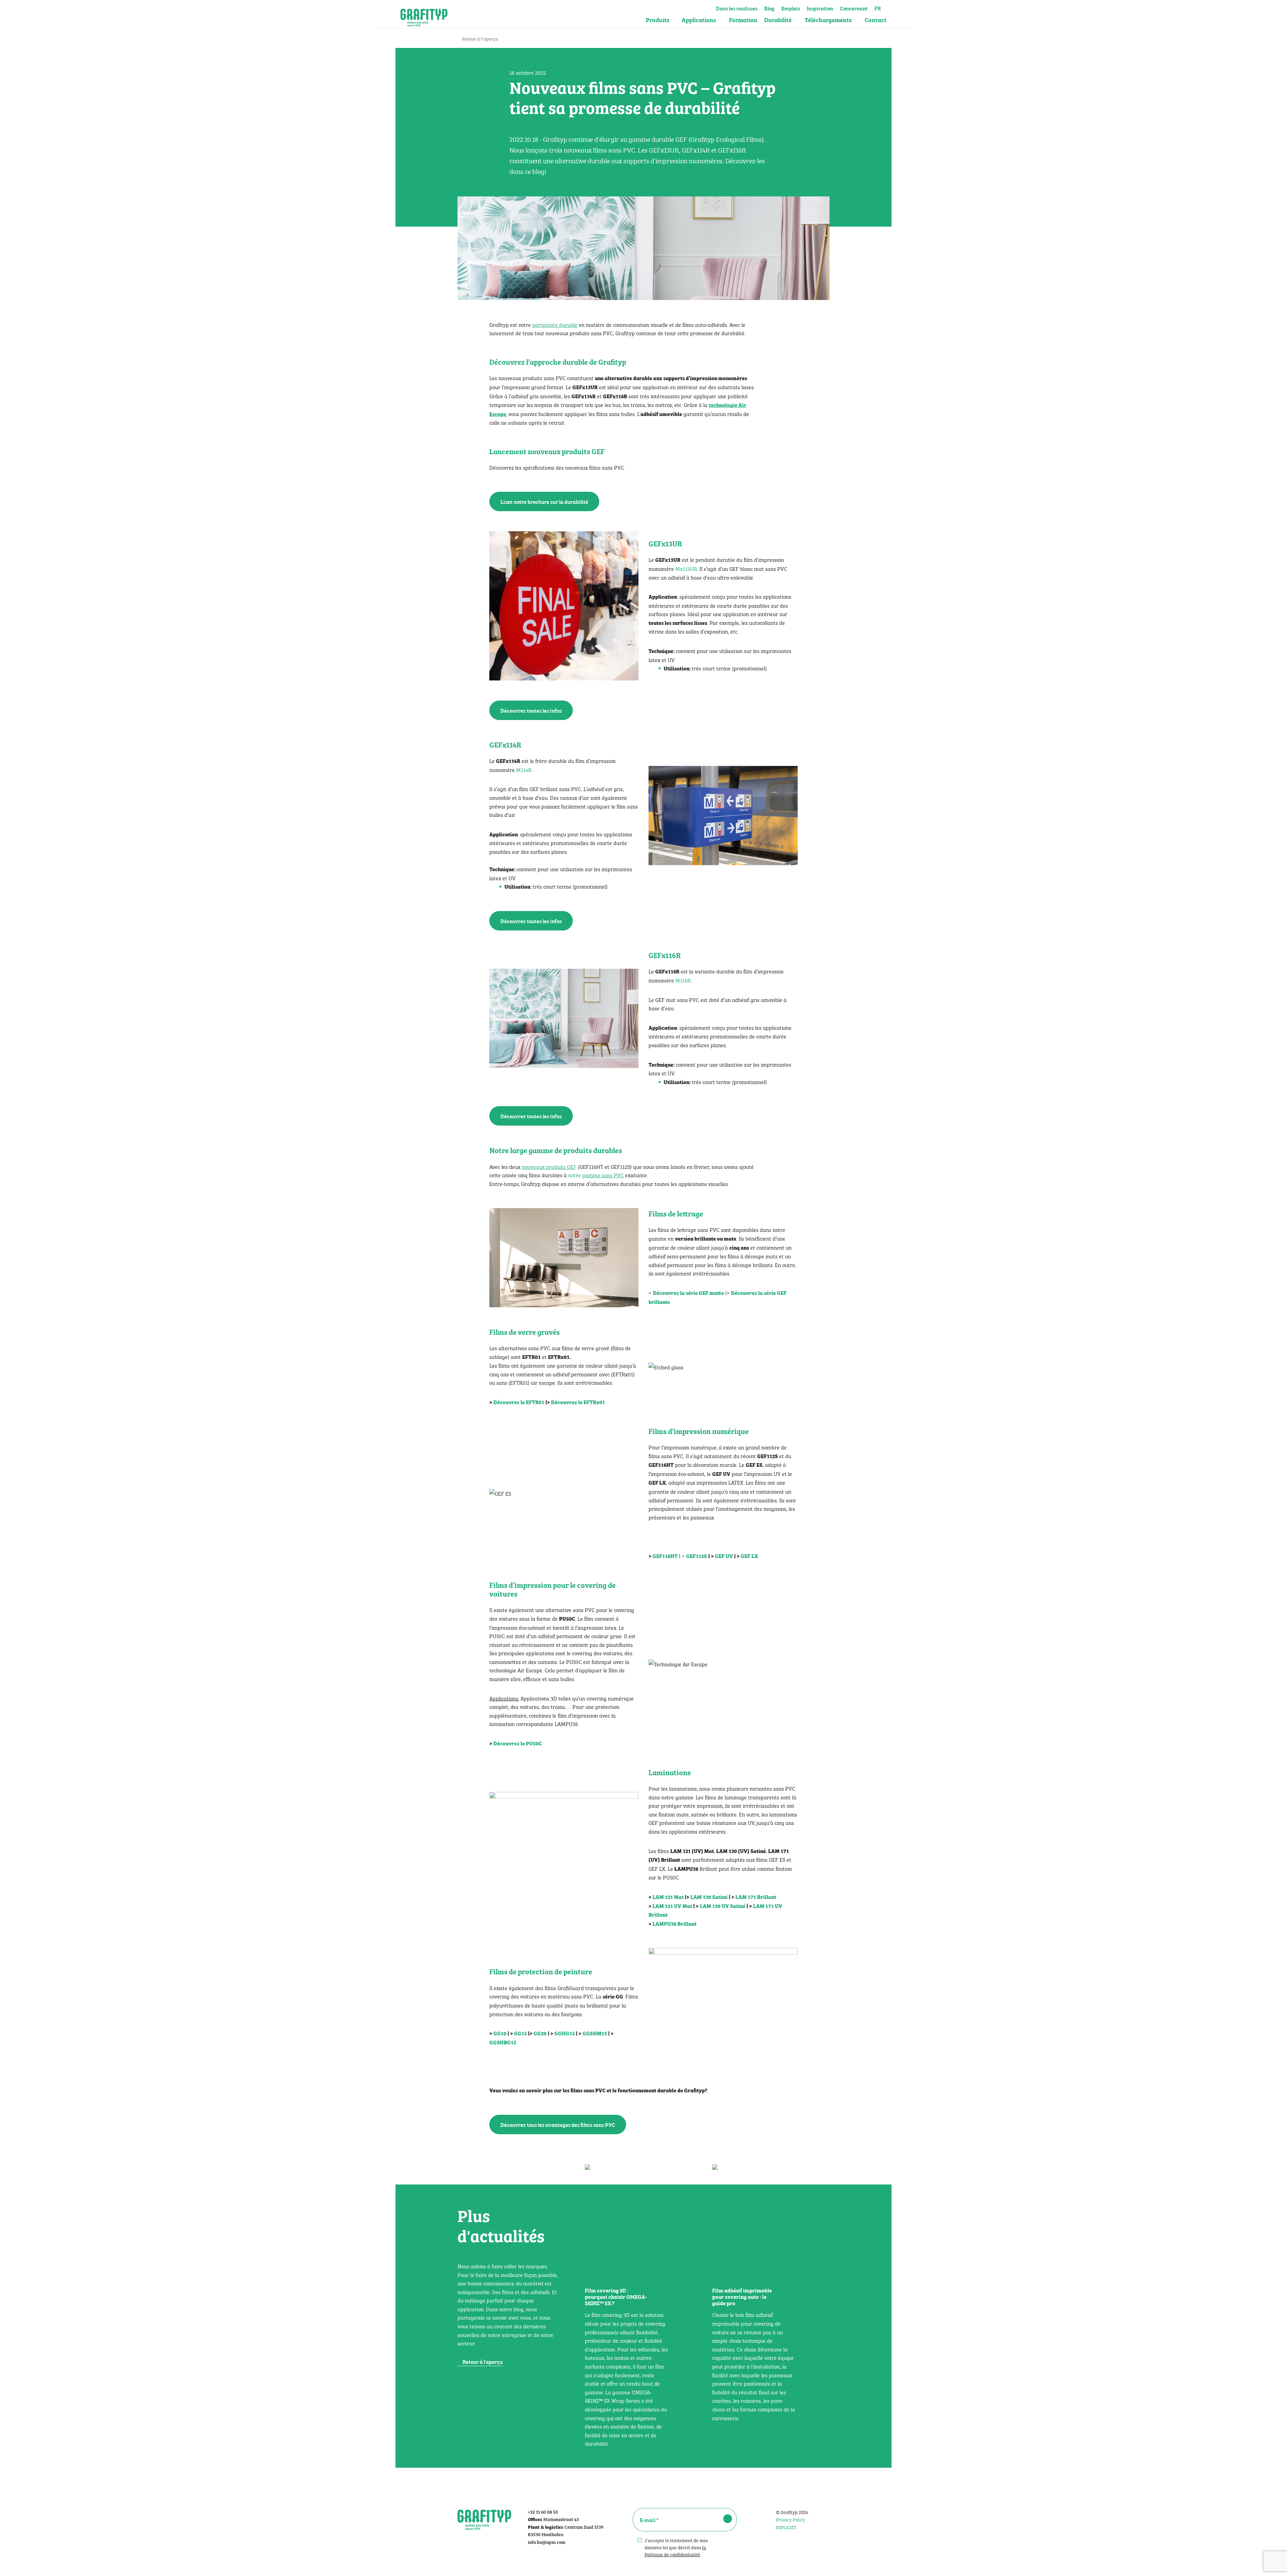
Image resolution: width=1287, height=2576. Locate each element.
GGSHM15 (595, 2033)
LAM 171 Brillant (756, 1897)
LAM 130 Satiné (709, 1897)
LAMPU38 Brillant (675, 1923)
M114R (524, 769)
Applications (699, 20)
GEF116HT (665, 1556)
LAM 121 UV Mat (672, 1906)
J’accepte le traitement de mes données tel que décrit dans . (676, 2547)
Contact (876, 20)
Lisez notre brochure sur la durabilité (544, 501)
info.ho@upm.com (547, 2542)
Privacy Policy (790, 2519)
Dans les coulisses (737, 7)
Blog (769, 7)
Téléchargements (828, 20)
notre (596, 1175)
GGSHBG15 (503, 2042)
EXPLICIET (786, 2527)
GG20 (540, 2033)
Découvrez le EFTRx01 (578, 1402)
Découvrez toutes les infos (531, 710)
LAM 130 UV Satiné (723, 1906)
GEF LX (749, 1556)
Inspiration (820, 7)
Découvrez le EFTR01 (519, 1402)
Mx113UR (686, 568)
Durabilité (778, 20)
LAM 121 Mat (668, 1897)
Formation (743, 20)
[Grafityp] (424, 14)
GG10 (500, 2033)
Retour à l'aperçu (480, 38)
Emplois (791, 7)
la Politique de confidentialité (675, 2550)
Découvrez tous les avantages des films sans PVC (558, 2124)
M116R (682, 980)
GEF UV (724, 1556)
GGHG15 (565, 2033)
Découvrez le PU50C (518, 1743)
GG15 (520, 2033)
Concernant (854, 7)
